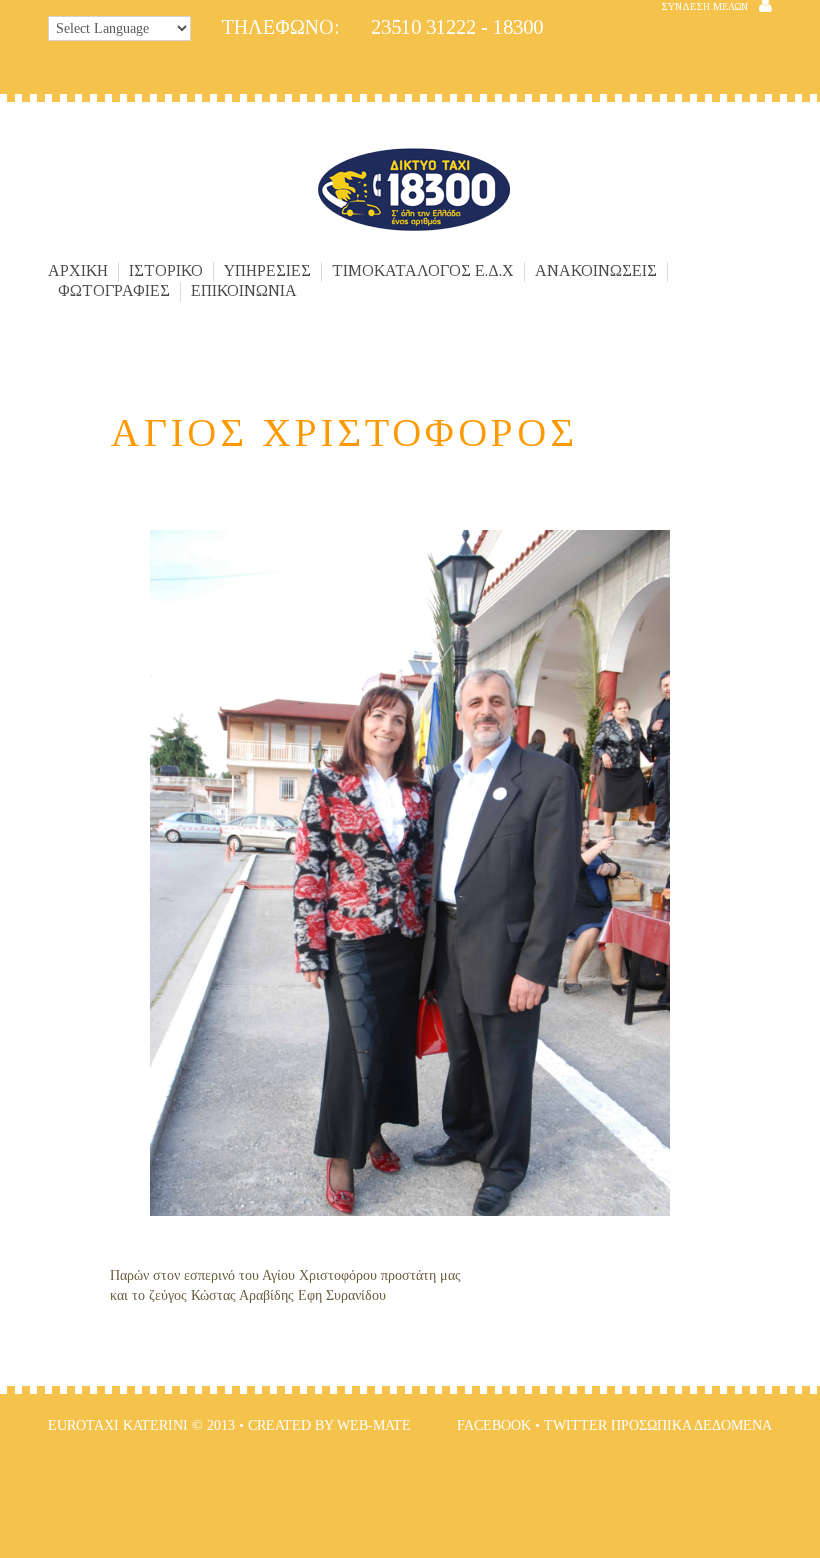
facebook (494, 1425)
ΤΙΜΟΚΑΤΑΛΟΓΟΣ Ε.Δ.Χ (423, 271)
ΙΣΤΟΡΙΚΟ (166, 271)
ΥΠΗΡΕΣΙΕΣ (267, 271)
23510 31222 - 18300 (382, 27)
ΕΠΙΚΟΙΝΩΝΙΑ (244, 291)
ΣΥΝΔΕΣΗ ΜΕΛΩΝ (704, 6)
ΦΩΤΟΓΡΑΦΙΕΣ (114, 291)
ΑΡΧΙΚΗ (78, 271)
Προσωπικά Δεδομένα (691, 1425)
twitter (575, 1425)
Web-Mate (374, 1425)
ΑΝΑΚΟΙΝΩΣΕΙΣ (596, 271)
